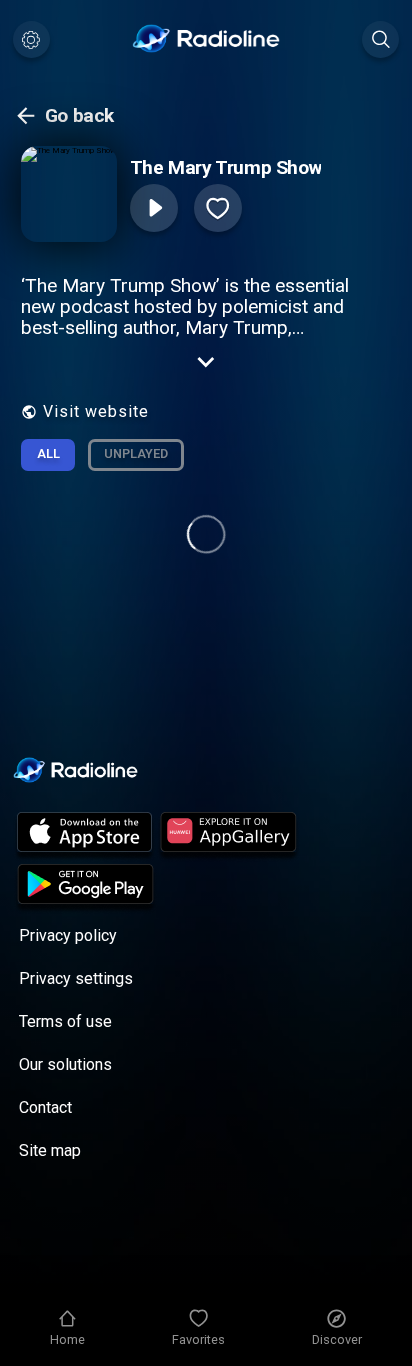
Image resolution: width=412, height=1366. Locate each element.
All (48, 453)
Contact (45, 1107)
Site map (50, 1150)
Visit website (96, 411)
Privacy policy (68, 935)
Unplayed (136, 453)
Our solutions (65, 1064)
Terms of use (65, 1021)
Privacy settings (76, 978)
